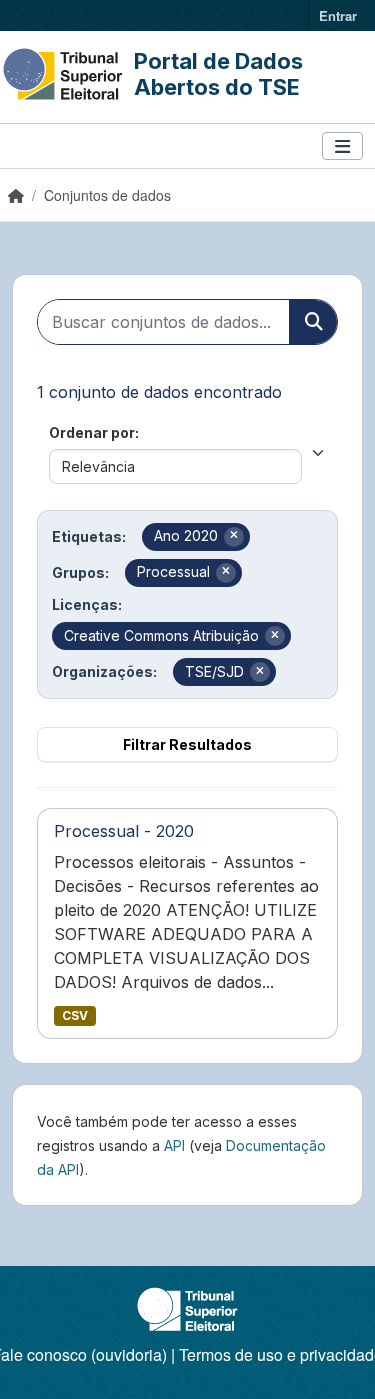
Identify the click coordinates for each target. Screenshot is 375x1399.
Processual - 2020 (124, 831)
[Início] (16, 195)
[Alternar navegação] (342, 146)
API (174, 1145)
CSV (75, 1015)
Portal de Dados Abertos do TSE (218, 74)
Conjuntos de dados (107, 195)
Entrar (338, 15)
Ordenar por (92, 432)
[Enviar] (313, 322)
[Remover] (234, 537)
